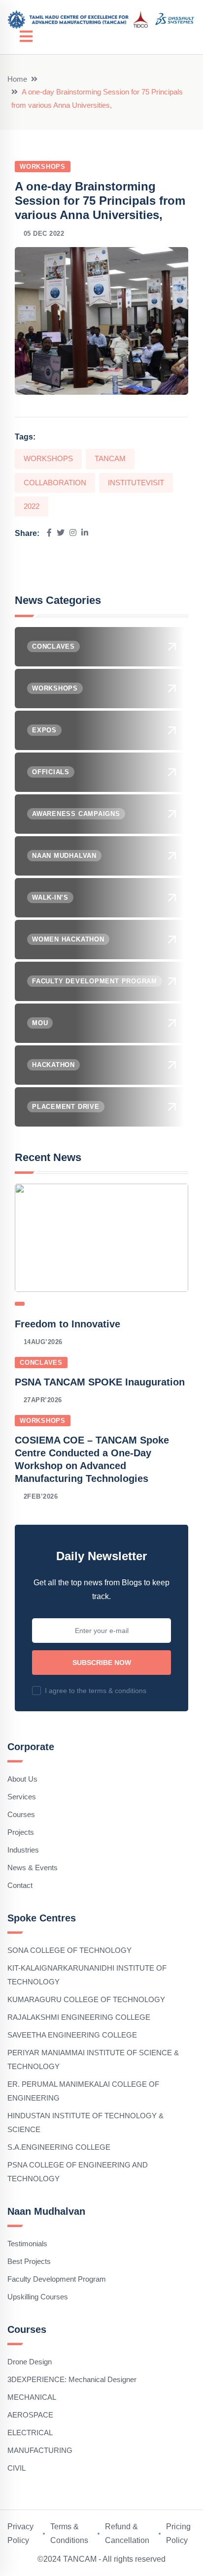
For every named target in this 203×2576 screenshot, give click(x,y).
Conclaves (41, 1363)
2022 (32, 506)
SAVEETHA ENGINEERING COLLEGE (72, 2035)
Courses (21, 1814)
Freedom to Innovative (68, 1324)
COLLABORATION (55, 483)
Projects (21, 1832)
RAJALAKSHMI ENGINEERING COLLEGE (79, 2017)
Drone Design (30, 2362)
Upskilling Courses (38, 2297)
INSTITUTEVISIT (136, 483)
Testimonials (27, 2244)
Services (22, 1797)
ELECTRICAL (30, 2433)
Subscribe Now (102, 1663)
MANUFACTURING (40, 2450)
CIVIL (17, 2468)
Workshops (43, 167)
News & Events (33, 1868)
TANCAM (110, 458)
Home (17, 79)
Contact (20, 1885)
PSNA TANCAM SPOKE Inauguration (100, 1382)
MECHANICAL (32, 2397)
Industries (23, 1850)
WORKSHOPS (48, 458)
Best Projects (29, 2261)
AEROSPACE (30, 2415)
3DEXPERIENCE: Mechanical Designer (72, 2379)
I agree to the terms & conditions (96, 1691)
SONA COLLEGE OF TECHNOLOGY (69, 1950)
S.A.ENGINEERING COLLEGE (59, 2147)
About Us (22, 1779)
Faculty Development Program (57, 2279)
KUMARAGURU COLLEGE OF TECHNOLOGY (86, 1999)
